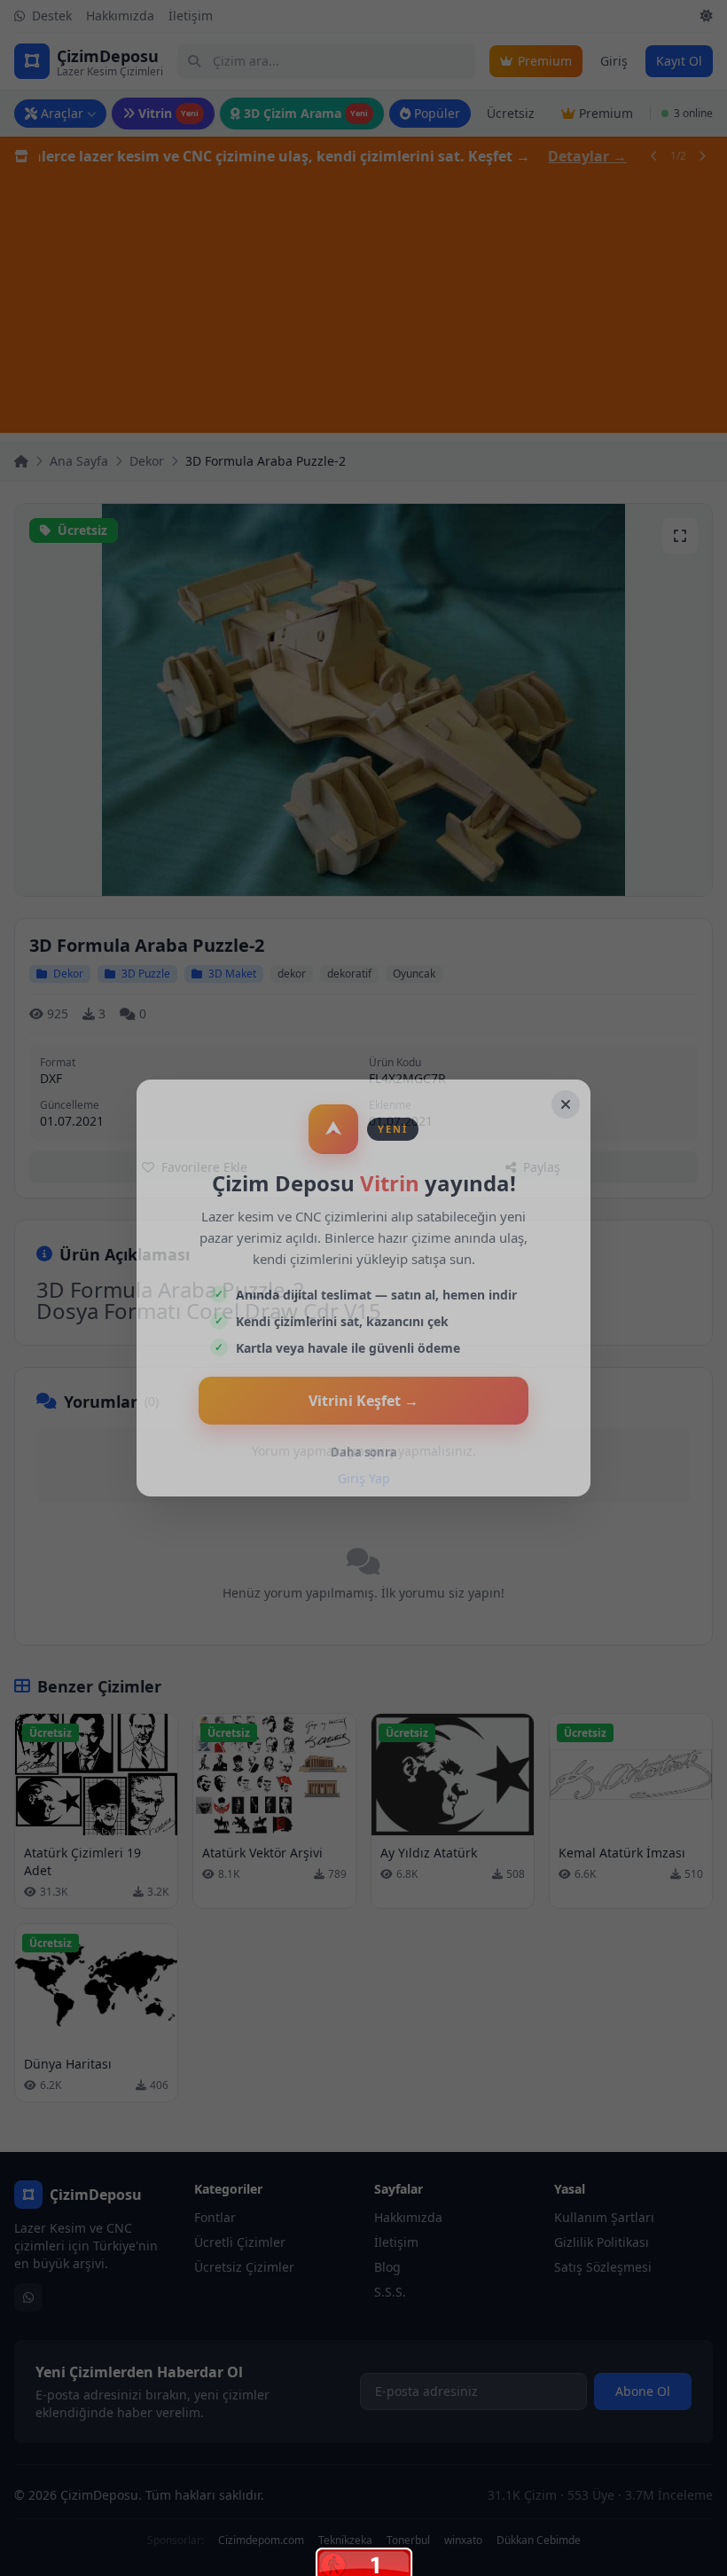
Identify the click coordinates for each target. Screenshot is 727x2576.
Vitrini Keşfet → (363, 1401)
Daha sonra (364, 1452)
